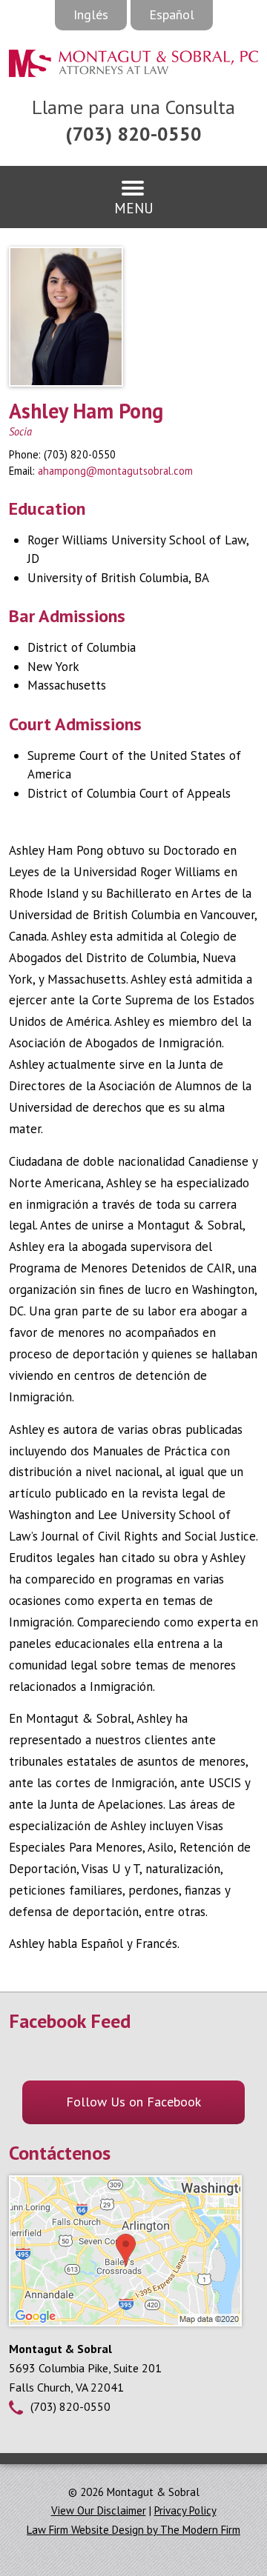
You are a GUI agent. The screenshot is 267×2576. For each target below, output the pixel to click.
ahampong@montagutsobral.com (115, 471)
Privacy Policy (185, 2510)
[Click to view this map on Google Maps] (125, 2322)
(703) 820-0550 (133, 134)
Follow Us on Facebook (133, 2102)
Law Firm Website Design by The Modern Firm (133, 2530)
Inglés (91, 14)
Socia (20, 431)
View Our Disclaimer (99, 2510)
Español (172, 14)
